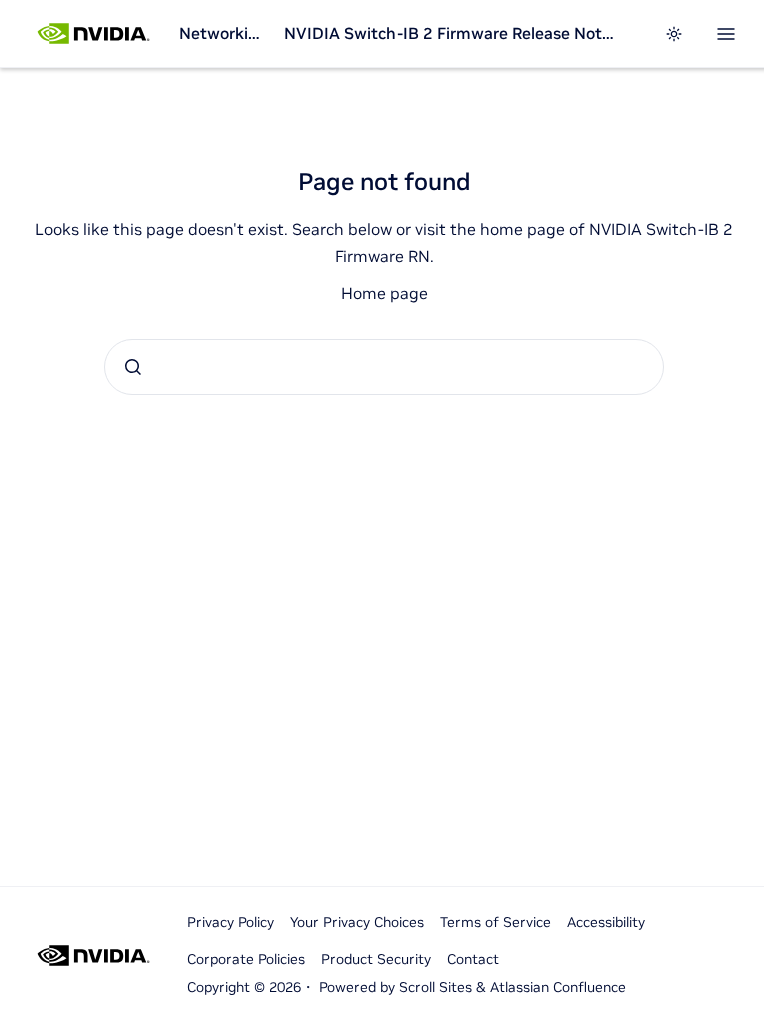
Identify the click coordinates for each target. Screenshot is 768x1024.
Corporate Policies (246, 959)
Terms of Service (495, 922)
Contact (473, 959)
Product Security (376, 959)
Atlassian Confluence (558, 987)
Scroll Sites (435, 987)
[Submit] (133, 367)
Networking (223, 33)
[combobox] (384, 367)
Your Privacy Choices (357, 922)
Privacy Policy (230, 922)
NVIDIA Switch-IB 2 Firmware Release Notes (450, 33)
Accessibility (606, 922)
